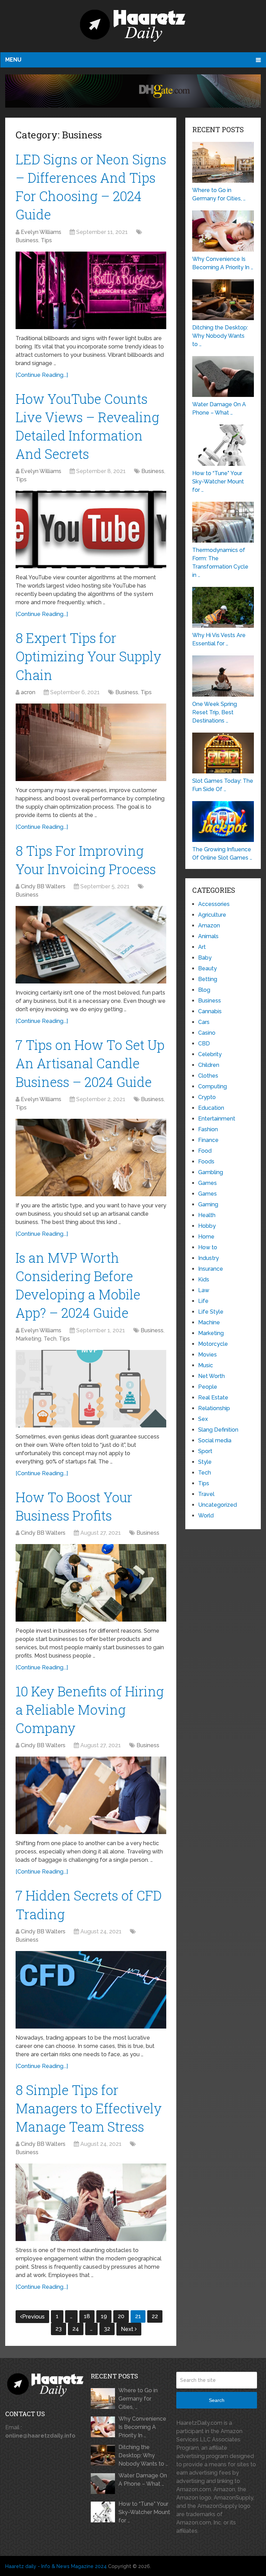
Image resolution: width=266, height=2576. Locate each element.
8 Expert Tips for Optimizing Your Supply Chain (88, 656)
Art (202, 947)
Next (128, 2329)
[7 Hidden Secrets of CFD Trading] (91, 1990)
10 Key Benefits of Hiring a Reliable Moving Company (90, 1709)
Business (27, 240)
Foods (206, 1162)
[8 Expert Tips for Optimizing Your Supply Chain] (91, 742)
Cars (204, 1022)
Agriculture (212, 915)
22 (155, 2316)
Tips (46, 240)
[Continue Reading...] (42, 375)
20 (121, 2316)
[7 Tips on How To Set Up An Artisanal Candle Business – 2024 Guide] (91, 1158)
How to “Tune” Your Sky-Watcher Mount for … (144, 2512)
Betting (208, 979)
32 (107, 2329)
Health (207, 1215)
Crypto (207, 1097)
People (208, 1387)
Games (207, 1183)
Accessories (214, 904)
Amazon (209, 926)
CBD (204, 1044)
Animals (208, 936)
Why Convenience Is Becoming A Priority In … (142, 2427)
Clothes (208, 1076)
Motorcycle (213, 1344)
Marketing (28, 1339)
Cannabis (210, 1011)
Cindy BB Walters (43, 886)
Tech (50, 1339)
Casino (207, 1033)
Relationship (214, 1408)
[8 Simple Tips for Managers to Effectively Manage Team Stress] (91, 2202)
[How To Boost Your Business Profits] (91, 1583)
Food (205, 1151)
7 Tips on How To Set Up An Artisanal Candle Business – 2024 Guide (90, 1063)
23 (59, 2329)
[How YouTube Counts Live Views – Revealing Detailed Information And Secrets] (91, 529)
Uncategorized (218, 1505)
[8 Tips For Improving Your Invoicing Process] (91, 945)
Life (203, 1301)
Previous (33, 2317)
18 (87, 2316)
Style (205, 1462)
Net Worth (211, 1376)
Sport (205, 1451)
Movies (207, 1355)
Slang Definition (218, 1430)
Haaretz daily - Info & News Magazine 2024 (56, 2566)
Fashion (208, 1129)
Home (206, 1237)
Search (217, 2400)
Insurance (211, 1269)
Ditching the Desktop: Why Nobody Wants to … (143, 2455)
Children (209, 1065)
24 (76, 2329)
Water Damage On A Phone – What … (143, 2480)
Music (206, 1365)
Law (204, 1290)
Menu (13, 60)
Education (211, 1108)
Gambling (211, 1172)
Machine (209, 1322)
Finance (208, 1140)
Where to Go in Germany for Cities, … (138, 2399)
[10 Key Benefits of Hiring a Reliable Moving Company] (91, 1795)
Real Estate (213, 1398)
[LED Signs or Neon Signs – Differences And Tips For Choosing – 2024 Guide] (91, 290)
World (206, 1516)
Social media (215, 1440)
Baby (205, 958)
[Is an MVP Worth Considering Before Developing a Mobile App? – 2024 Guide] (91, 1389)
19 (104, 2316)
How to (208, 1247)
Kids (204, 1280)
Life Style (211, 1312)
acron (28, 692)
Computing (212, 1086)
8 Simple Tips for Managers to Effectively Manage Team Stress (89, 2108)
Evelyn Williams (41, 232)
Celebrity (210, 1054)
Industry (209, 1258)
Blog (204, 990)
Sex (203, 1419)
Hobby (207, 1226)
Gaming (208, 1204)
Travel (206, 1494)
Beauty (207, 968)
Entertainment (217, 1119)
